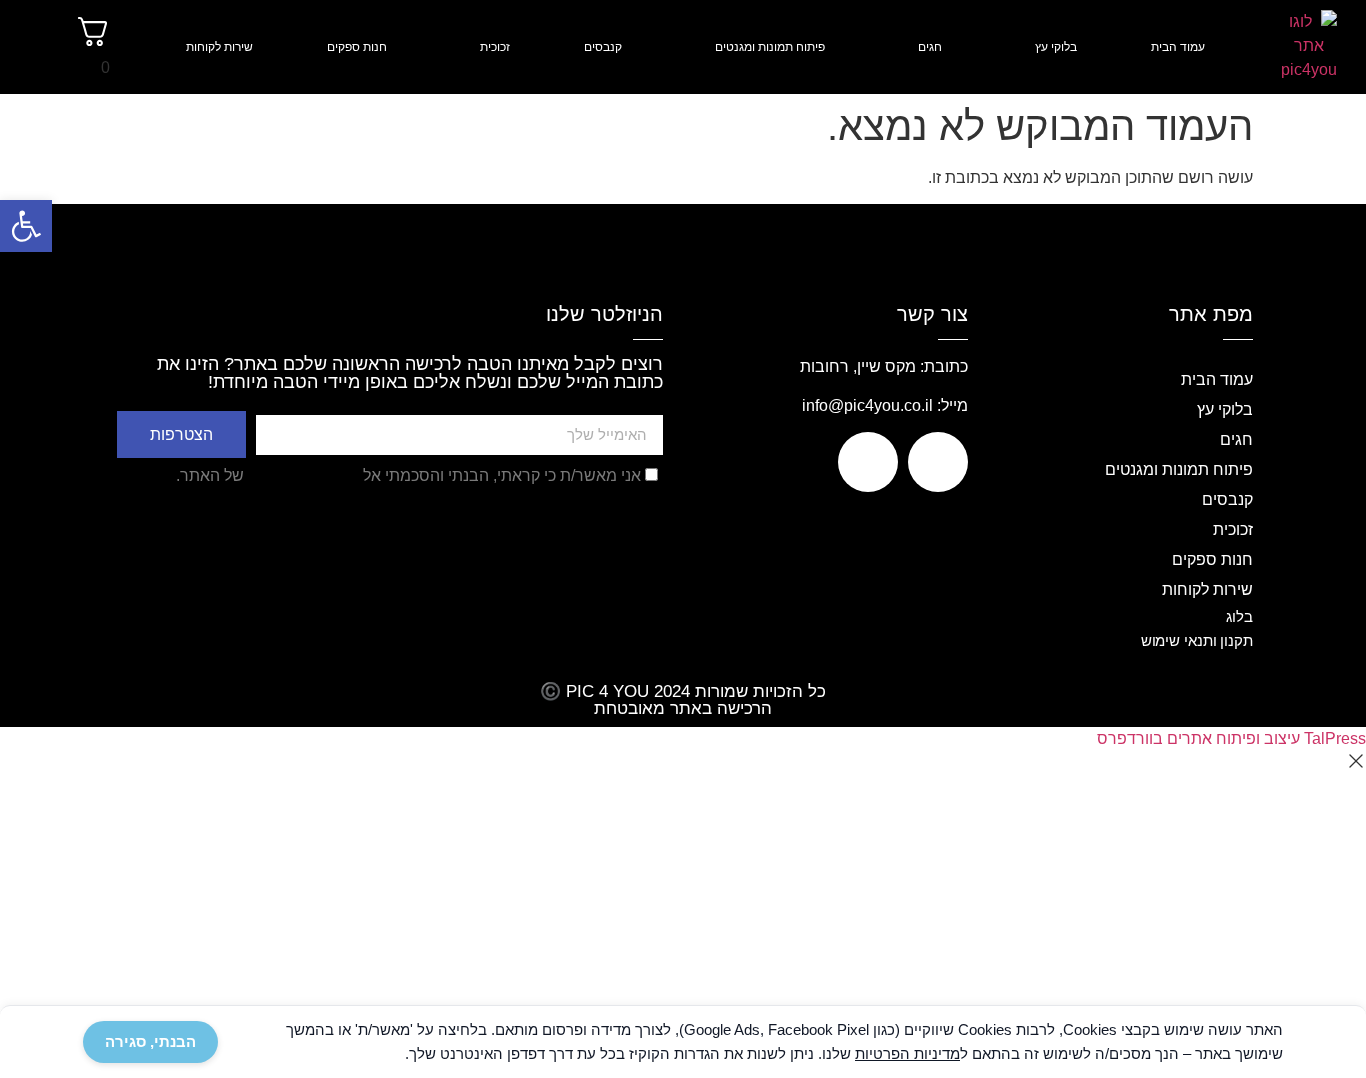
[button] (26, 226)
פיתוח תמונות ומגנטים (770, 47)
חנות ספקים (357, 47)
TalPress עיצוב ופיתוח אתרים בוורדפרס (1231, 738)
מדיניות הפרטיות (303, 475)
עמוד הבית (1178, 47)
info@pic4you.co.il (867, 405)
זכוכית (495, 47)
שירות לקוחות (219, 47)
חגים (930, 47)
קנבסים (603, 47)
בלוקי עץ (1056, 47)
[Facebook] (938, 462)
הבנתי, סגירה (150, 1041)
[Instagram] (868, 462)
